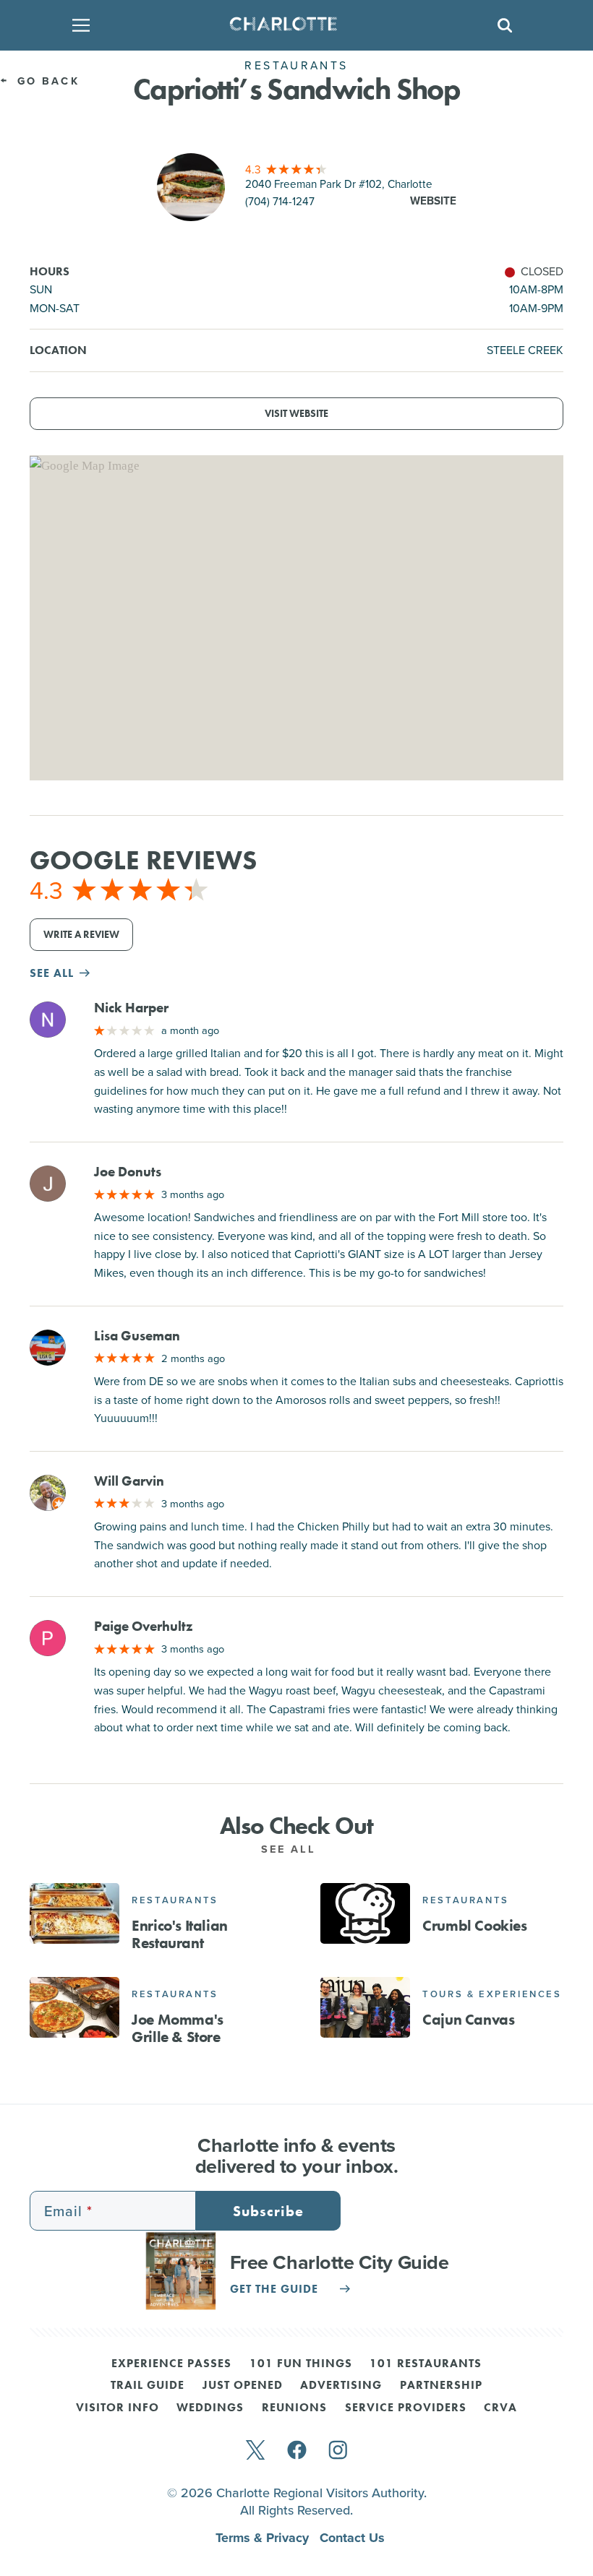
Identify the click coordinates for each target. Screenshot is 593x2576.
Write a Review (81, 935)
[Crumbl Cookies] (365, 1913)
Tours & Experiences (492, 1994)
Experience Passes (171, 2364)
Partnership (441, 2386)
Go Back (46, 81)
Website (433, 201)
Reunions (294, 2408)
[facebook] (297, 2451)
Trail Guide (148, 2386)
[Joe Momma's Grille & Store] (74, 2007)
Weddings (210, 2408)
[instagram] (338, 2451)
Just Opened (243, 2386)
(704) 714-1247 (280, 201)
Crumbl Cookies (474, 1926)
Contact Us (352, 2538)
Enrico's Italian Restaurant (180, 1935)
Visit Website (296, 414)
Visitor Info (118, 2408)
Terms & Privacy (264, 2538)
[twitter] (255, 2451)
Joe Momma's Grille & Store (178, 2029)
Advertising (341, 2386)
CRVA (500, 2408)
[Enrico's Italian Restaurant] (74, 1913)
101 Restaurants (426, 2364)
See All (291, 1849)
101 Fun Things (301, 2364)
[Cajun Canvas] (365, 2007)
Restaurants (175, 1900)
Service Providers (406, 2408)
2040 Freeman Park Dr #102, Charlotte (339, 184)
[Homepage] (292, 25)
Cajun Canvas (468, 2020)
